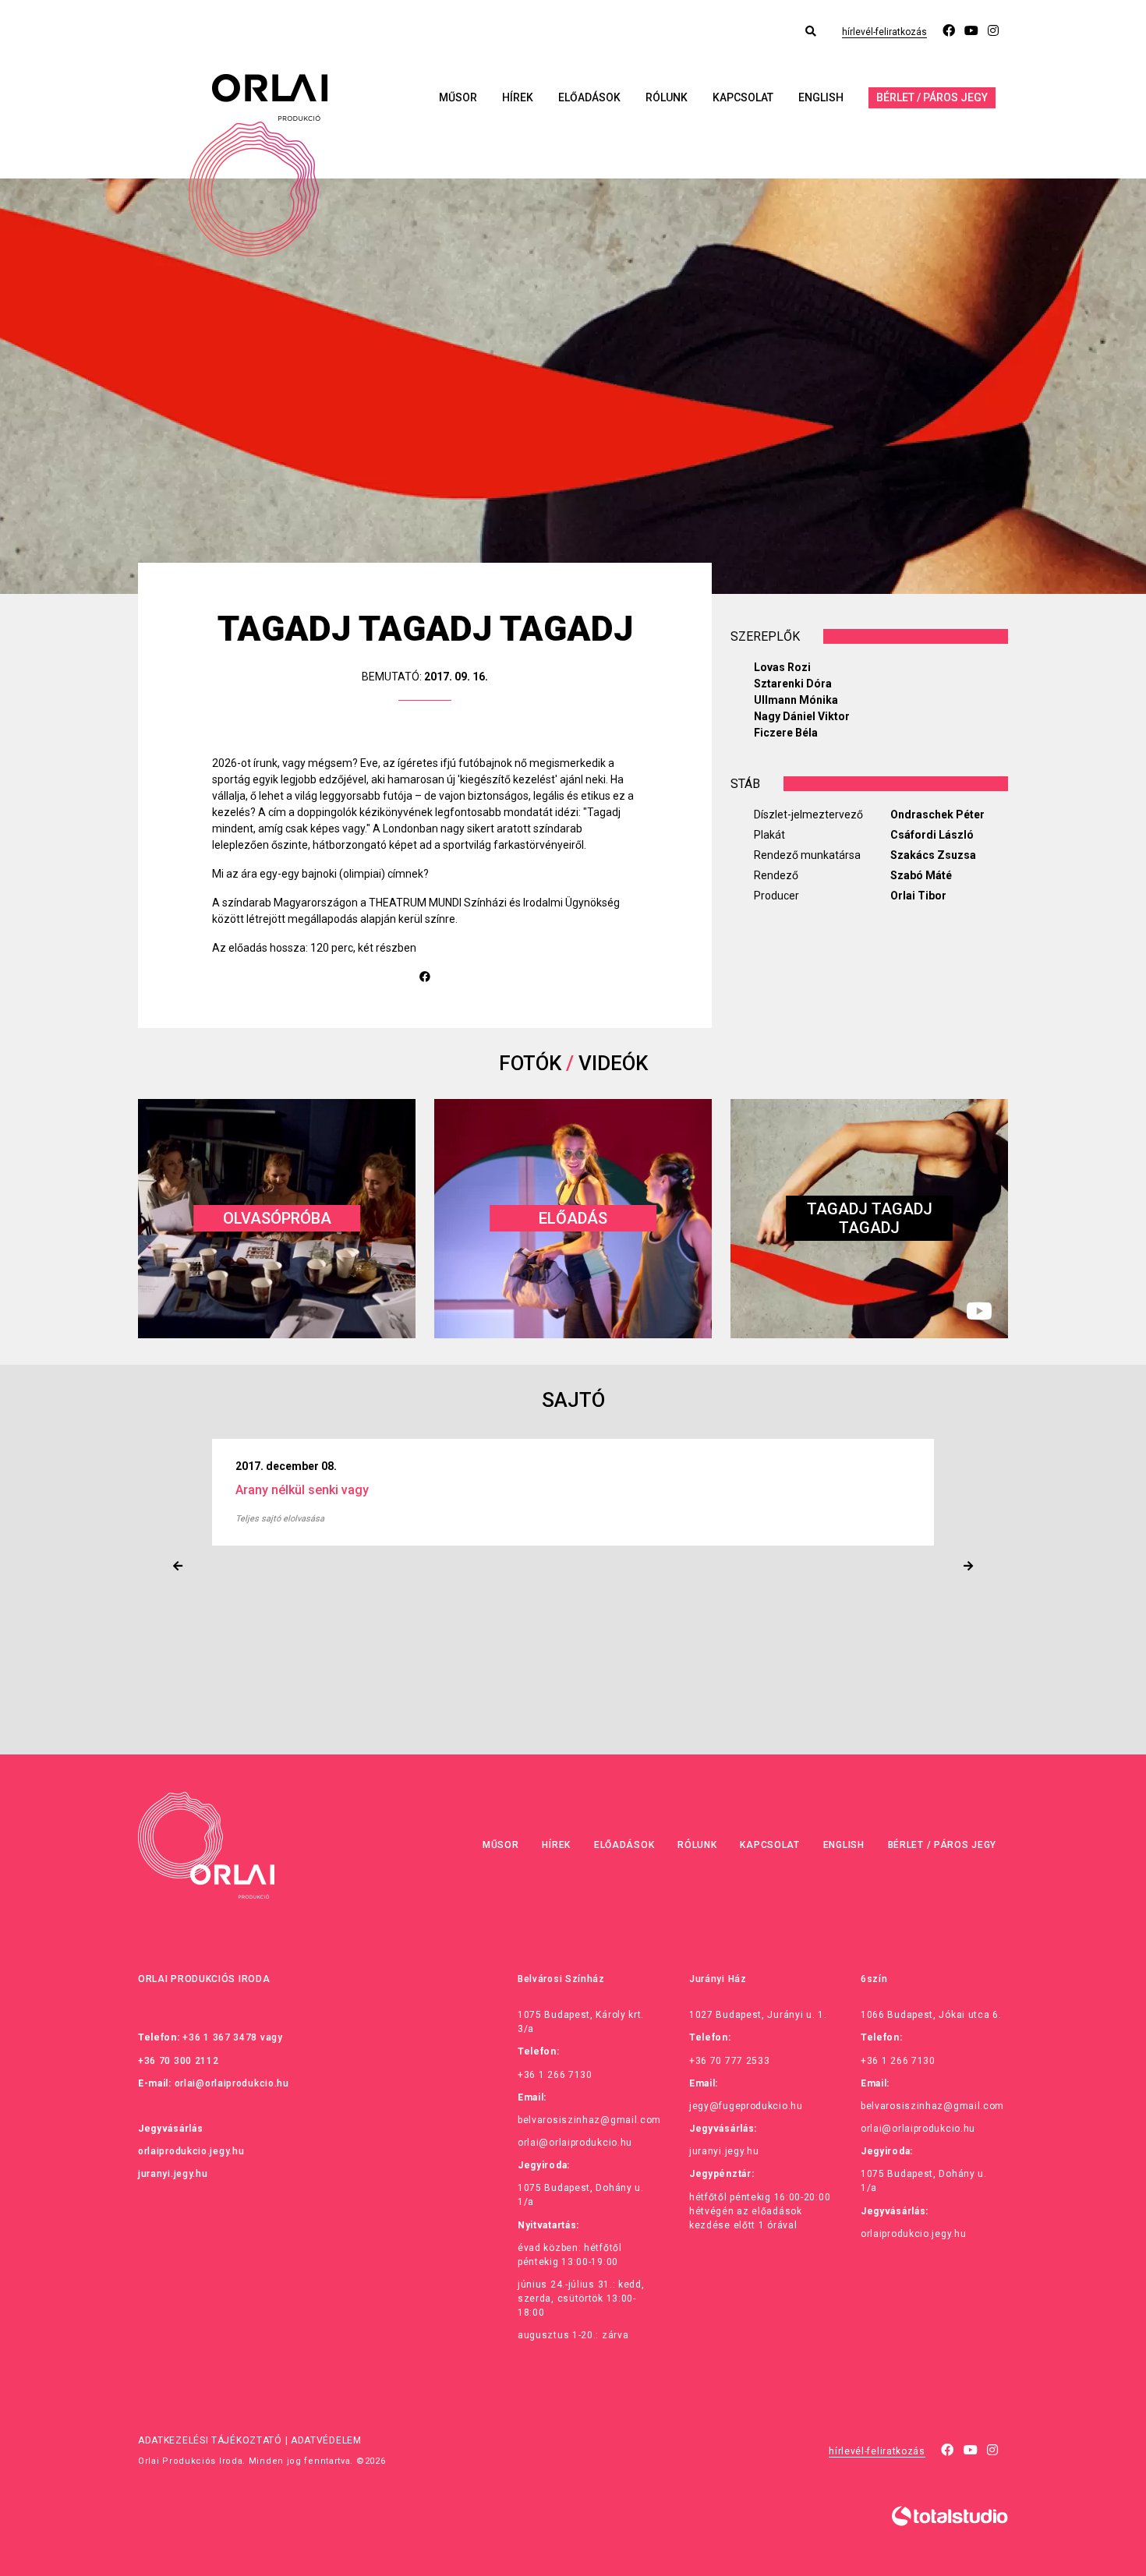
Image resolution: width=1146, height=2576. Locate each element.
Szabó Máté (921, 875)
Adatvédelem (326, 2440)
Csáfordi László (932, 835)
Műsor (458, 97)
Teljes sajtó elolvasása (336, 1519)
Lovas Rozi (782, 667)
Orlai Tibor (918, 896)
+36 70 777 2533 (730, 2061)
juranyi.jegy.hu (173, 2174)
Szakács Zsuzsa (933, 855)
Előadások (589, 97)
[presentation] (178, 1566)
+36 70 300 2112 (179, 2061)
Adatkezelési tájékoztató (210, 2440)
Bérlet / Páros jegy (932, 97)
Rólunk (667, 97)
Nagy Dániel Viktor (802, 716)
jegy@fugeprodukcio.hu (746, 2106)
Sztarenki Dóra (793, 684)
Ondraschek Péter (937, 814)
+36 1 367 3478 (220, 2037)
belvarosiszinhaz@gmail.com (589, 2120)
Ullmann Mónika (796, 700)
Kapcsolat (743, 97)
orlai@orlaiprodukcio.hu (232, 2083)
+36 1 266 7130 (555, 2075)
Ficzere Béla (786, 733)
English (821, 97)
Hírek (518, 97)
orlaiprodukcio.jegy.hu (191, 2151)
